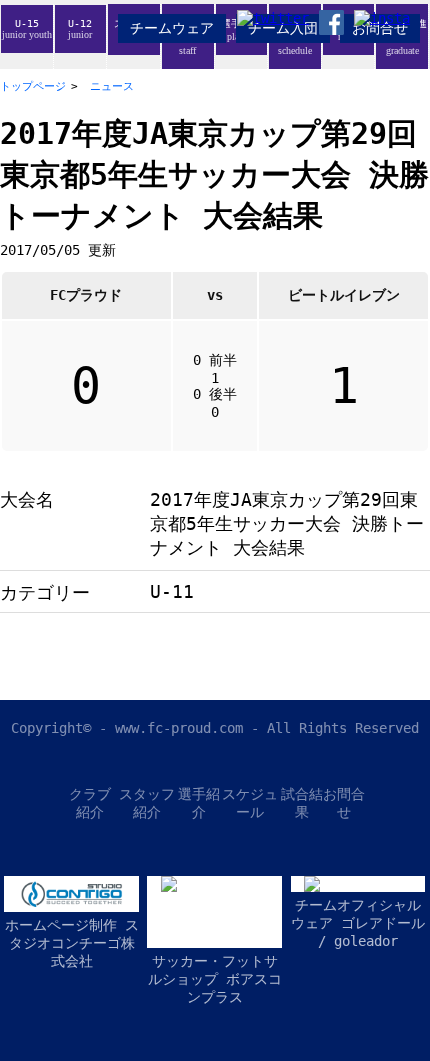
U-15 (27, 29)
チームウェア (172, 28)
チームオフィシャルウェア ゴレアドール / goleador (358, 923)
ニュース (112, 86)
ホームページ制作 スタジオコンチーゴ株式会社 (72, 943)
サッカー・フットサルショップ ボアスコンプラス (215, 979)
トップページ (33, 86)
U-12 (80, 29)
